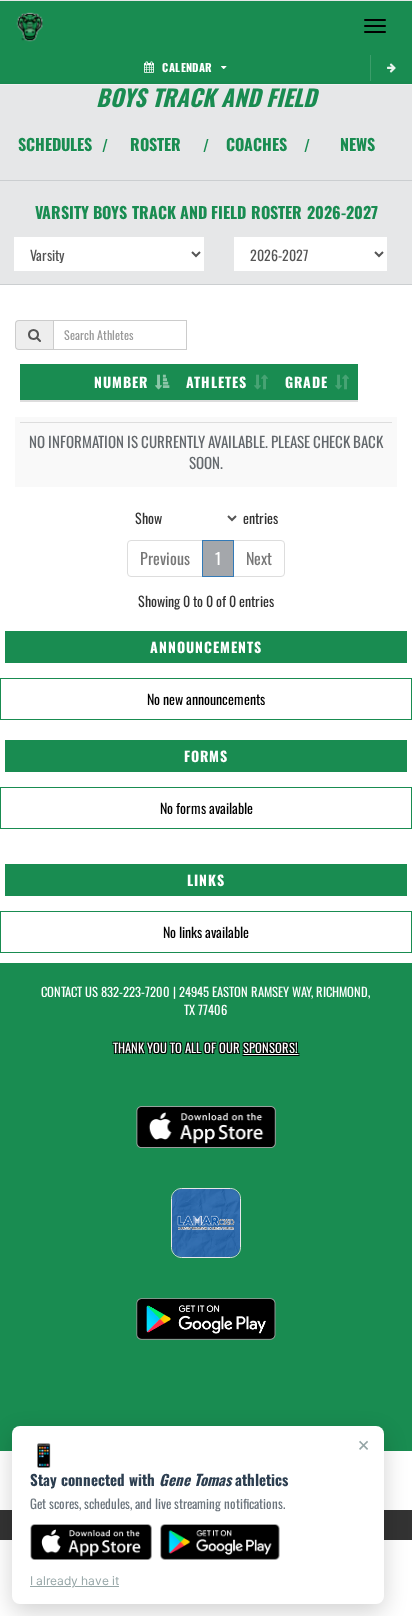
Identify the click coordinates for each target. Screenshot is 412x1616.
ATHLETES (216, 381)
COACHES (256, 144)
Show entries (206, 516)
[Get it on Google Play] (220, 1542)
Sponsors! (270, 1047)
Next (259, 558)
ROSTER (155, 144)
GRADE (306, 381)
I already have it (74, 1580)
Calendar (187, 67)
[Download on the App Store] (91, 1542)
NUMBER (121, 381)
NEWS (357, 144)
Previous (165, 558)
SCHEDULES (55, 144)
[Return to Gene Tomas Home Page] (30, 26)
